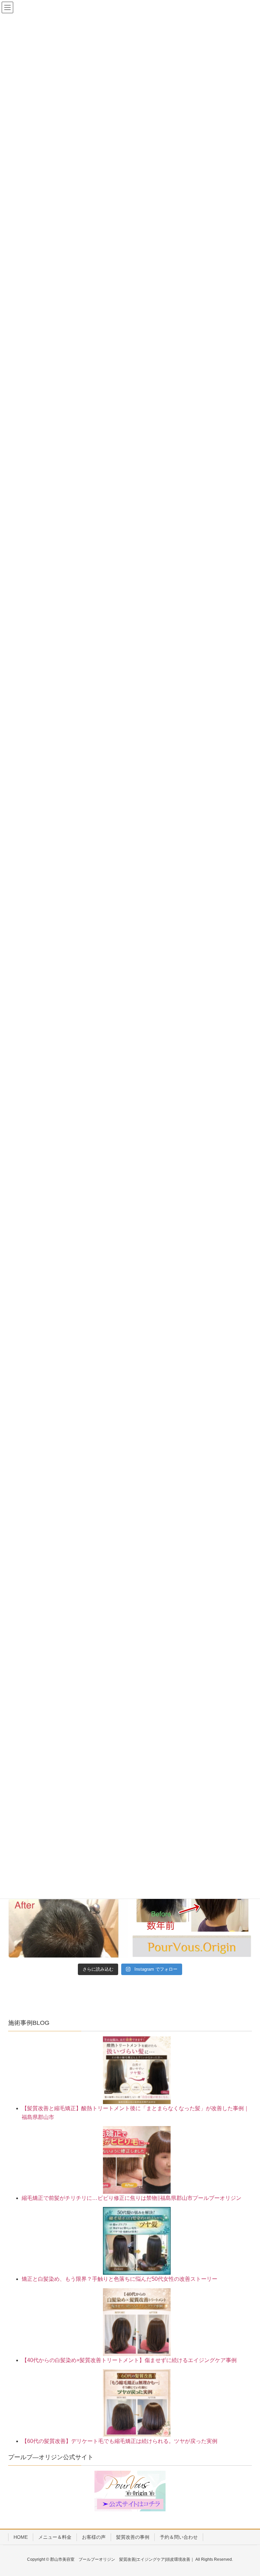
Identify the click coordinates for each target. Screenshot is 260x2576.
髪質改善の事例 (133, 2537)
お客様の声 (94, 2537)
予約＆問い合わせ (179, 2537)
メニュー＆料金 (55, 2537)
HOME (21, 2537)
